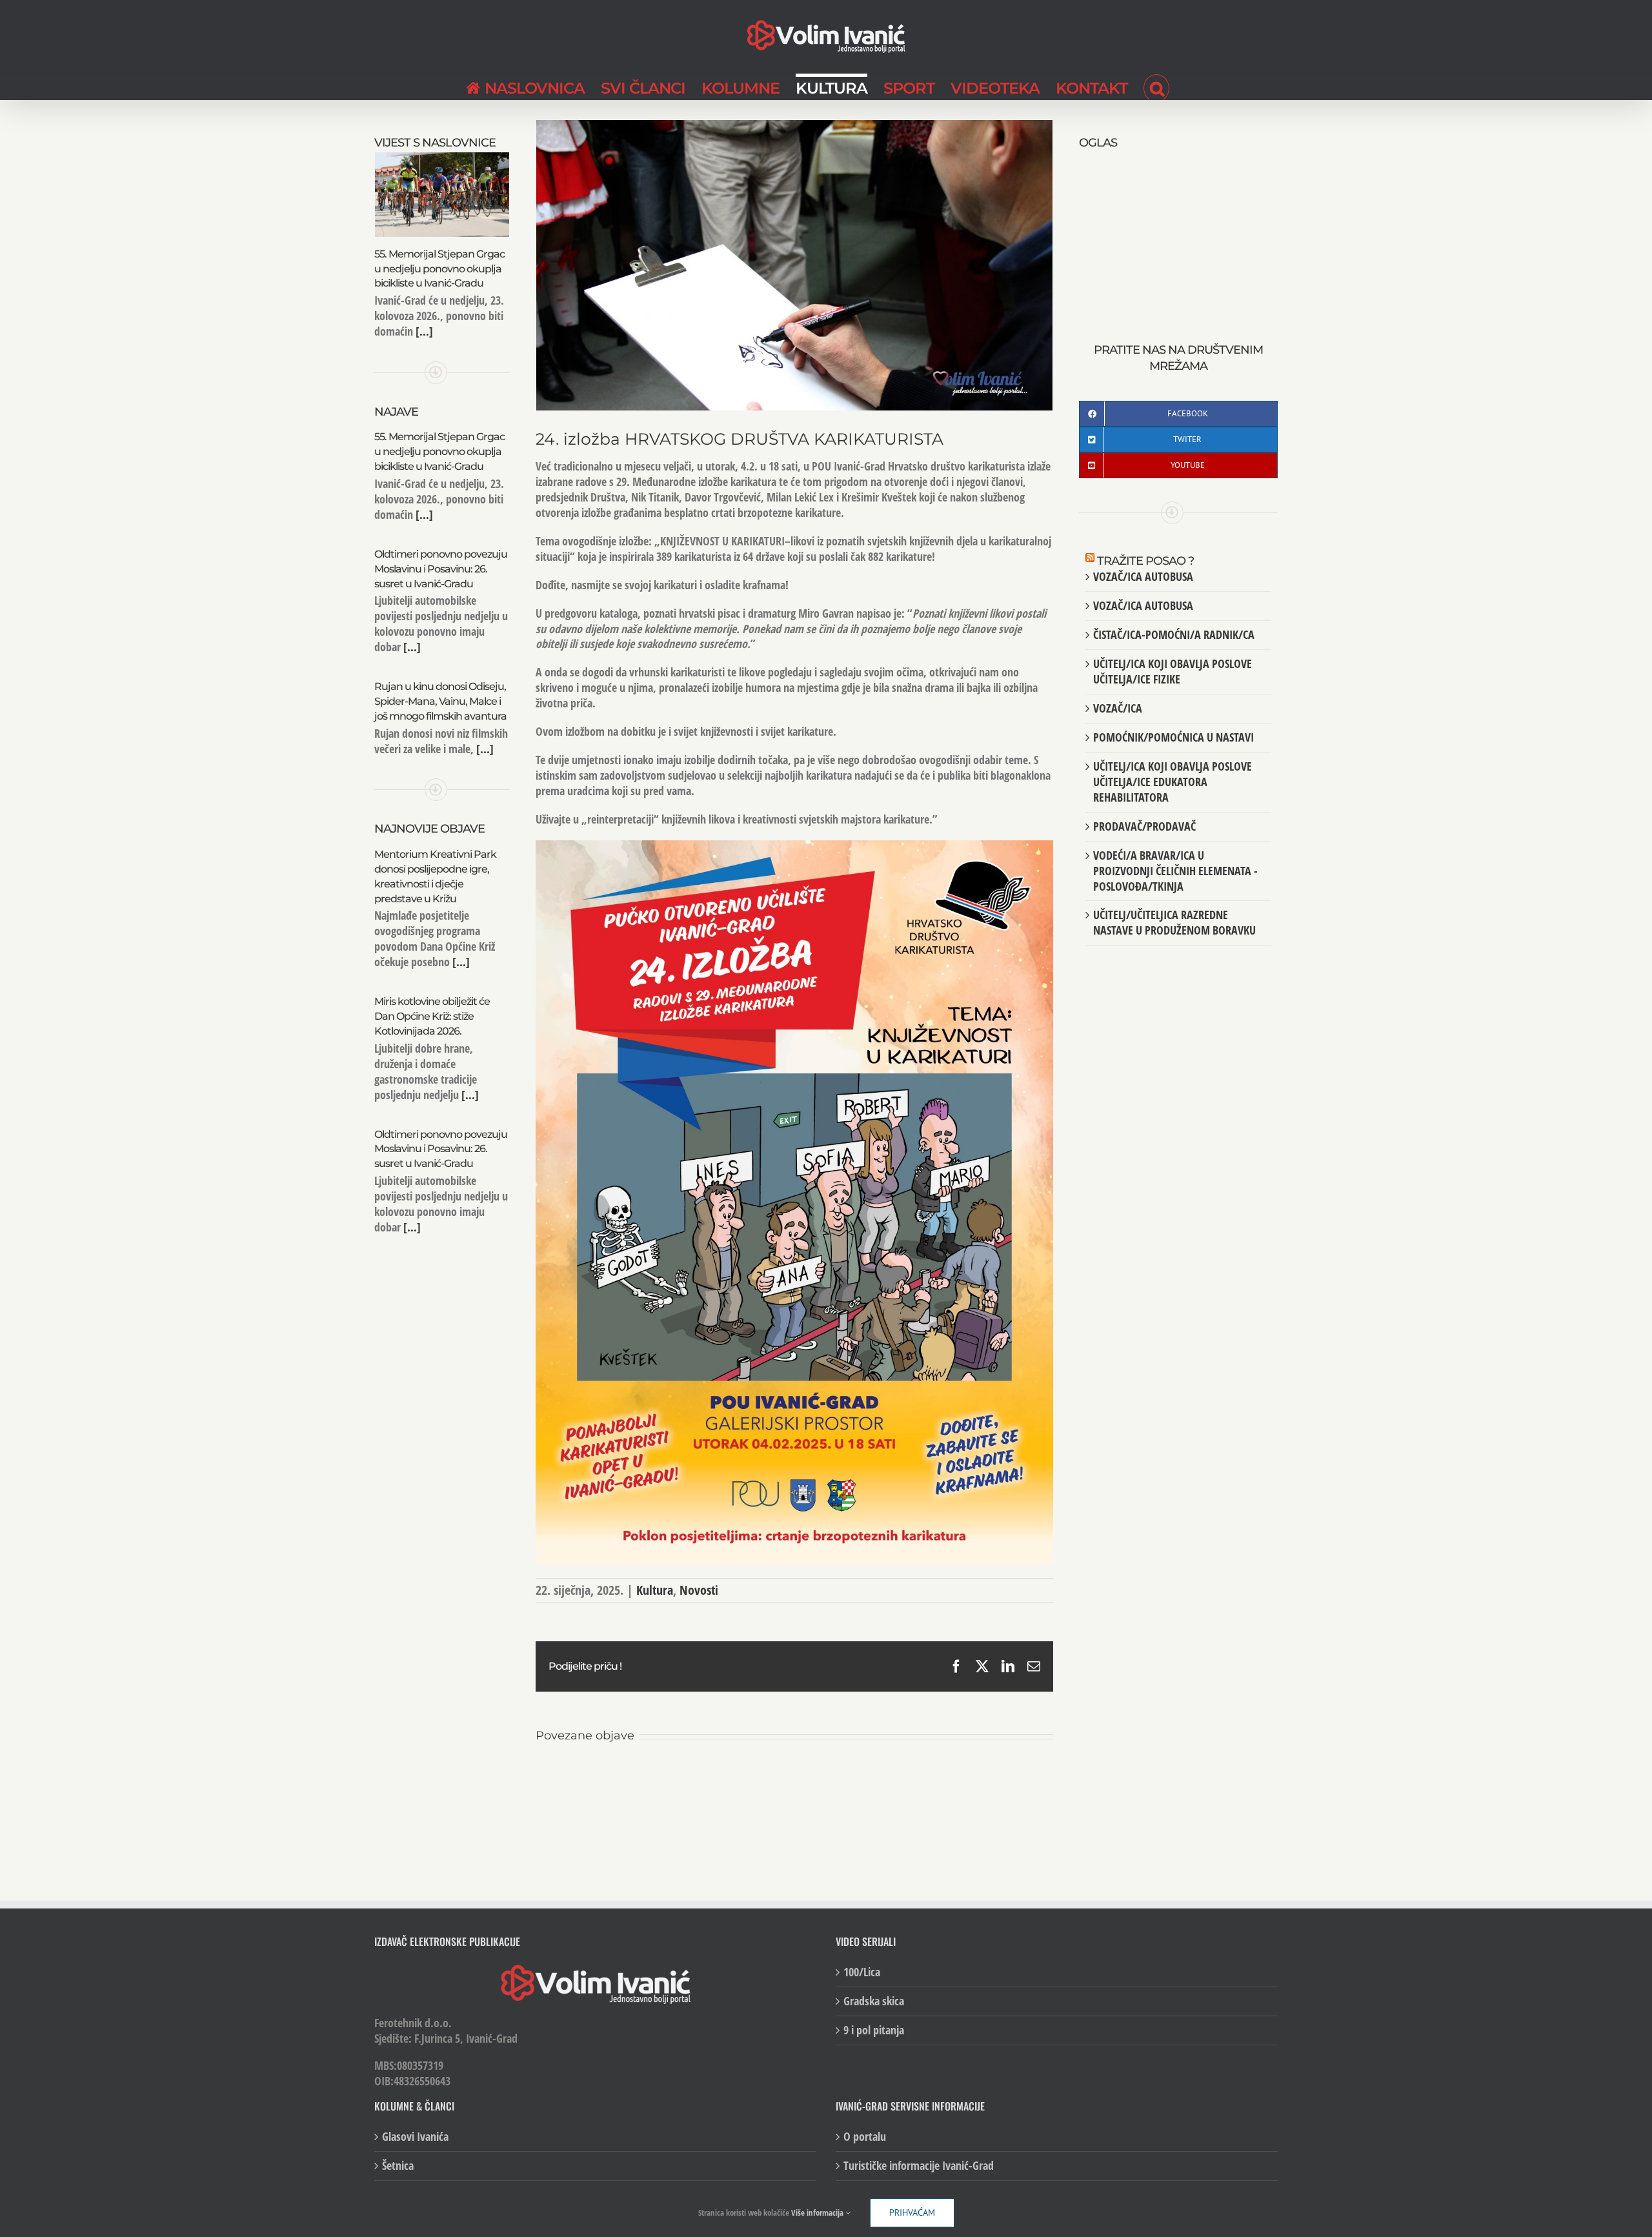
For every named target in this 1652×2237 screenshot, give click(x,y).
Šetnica (398, 2167)
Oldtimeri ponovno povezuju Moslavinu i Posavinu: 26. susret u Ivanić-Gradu (441, 569)
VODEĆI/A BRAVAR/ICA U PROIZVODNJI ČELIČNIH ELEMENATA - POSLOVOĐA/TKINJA (1175, 871)
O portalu (865, 2138)
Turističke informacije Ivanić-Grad (919, 2167)
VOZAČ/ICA (1118, 708)
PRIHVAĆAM (912, 2212)
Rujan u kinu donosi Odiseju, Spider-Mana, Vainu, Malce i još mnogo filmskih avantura (440, 701)
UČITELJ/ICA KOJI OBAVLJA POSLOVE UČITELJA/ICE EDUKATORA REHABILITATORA (1173, 782)
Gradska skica (874, 2002)
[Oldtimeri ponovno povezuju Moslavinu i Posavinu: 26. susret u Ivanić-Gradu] (825, 1777)
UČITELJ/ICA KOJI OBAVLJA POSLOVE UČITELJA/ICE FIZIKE (1173, 671)
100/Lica (862, 1973)
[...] (423, 331)
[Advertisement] (1178, 232)
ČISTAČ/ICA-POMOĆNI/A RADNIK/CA (1174, 634)
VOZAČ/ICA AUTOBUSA (1143, 576)
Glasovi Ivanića (415, 2138)
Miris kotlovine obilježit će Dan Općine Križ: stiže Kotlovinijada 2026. (432, 1016)
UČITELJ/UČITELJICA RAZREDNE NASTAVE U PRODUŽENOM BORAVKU (1174, 922)
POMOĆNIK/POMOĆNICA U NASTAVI (1174, 737)
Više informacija (818, 2212)
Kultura (655, 1590)
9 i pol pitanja (874, 2031)
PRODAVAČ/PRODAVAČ (1144, 826)
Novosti (699, 1590)
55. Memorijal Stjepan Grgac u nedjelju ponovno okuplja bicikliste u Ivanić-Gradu (439, 269)
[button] (1156, 86)
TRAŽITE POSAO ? (1145, 561)
